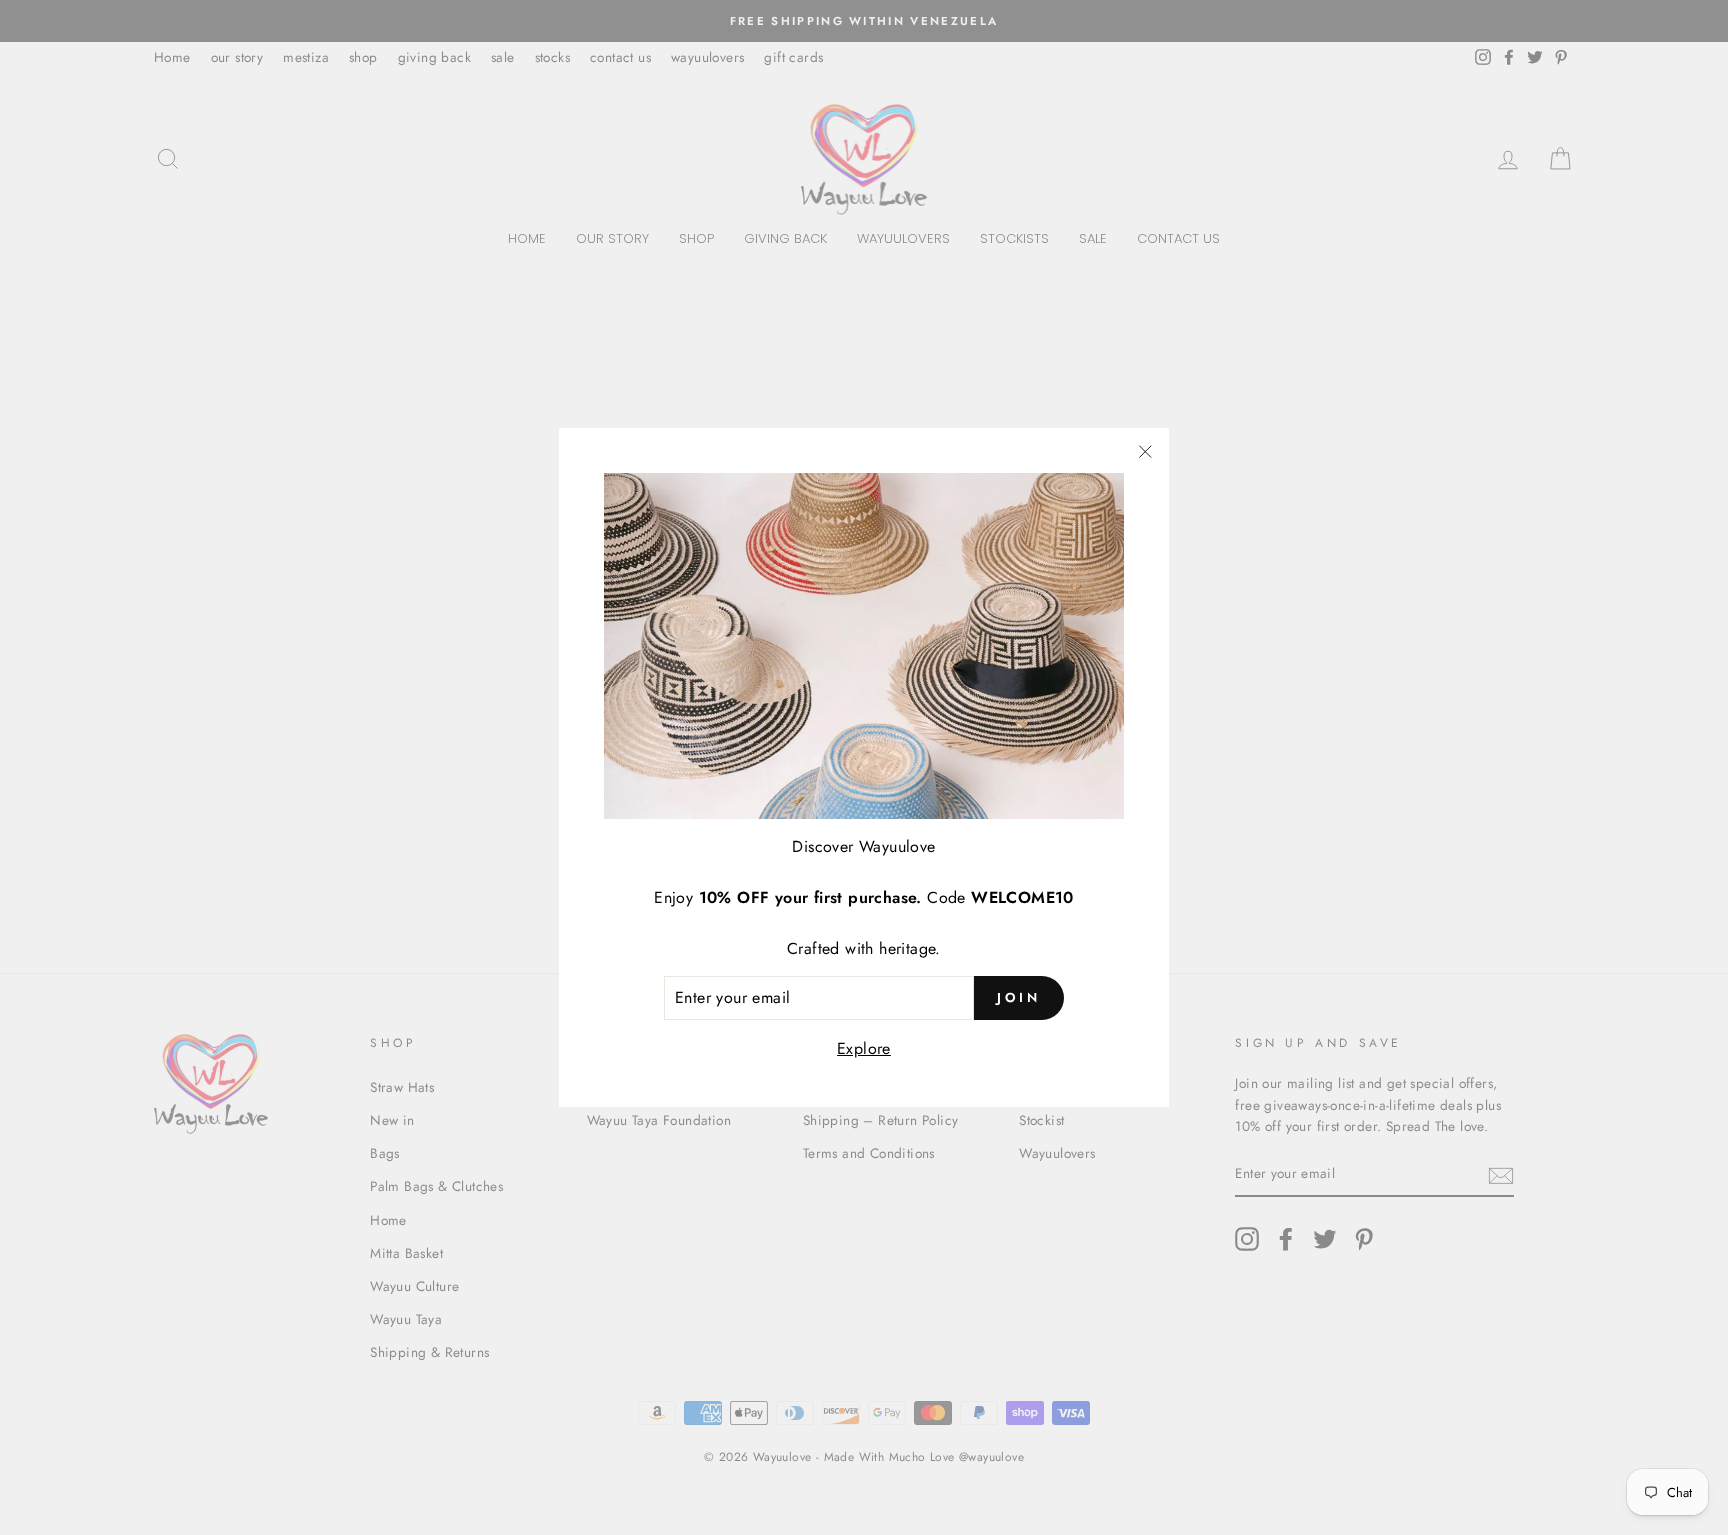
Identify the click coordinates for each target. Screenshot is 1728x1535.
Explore (864, 1048)
